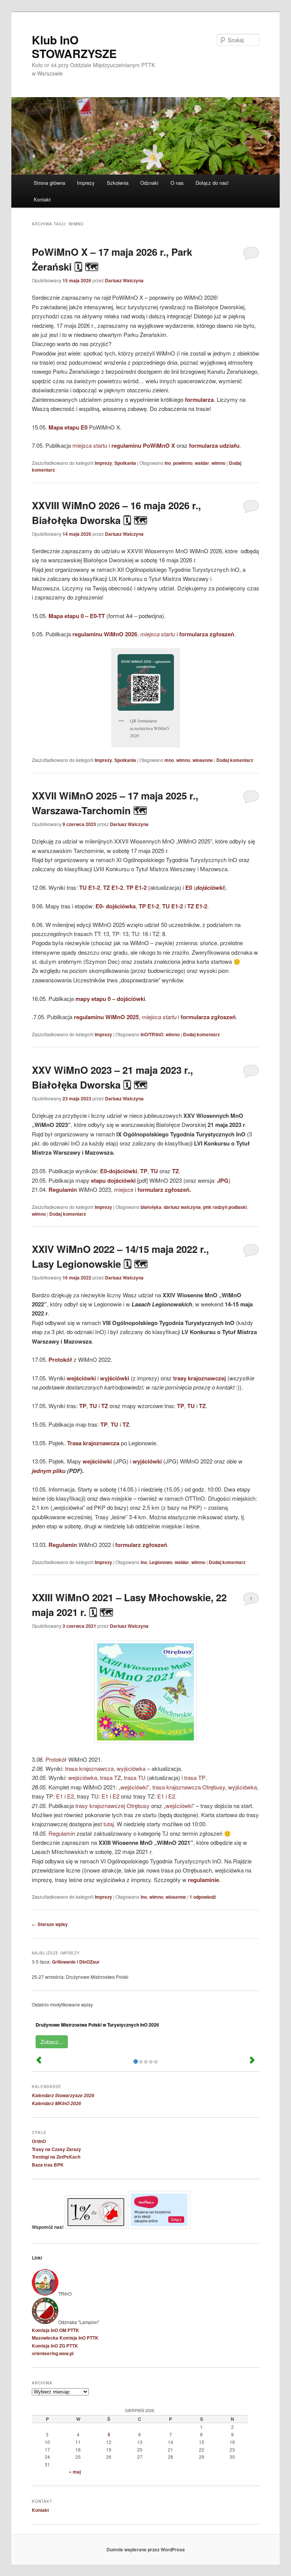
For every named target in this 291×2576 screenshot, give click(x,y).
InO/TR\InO (152, 1034)
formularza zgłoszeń (208, 1017)
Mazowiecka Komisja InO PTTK (65, 2338)
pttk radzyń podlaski (225, 1207)
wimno (218, 463)
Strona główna (49, 183)
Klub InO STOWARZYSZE (74, 46)
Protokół (56, 1759)
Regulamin (63, 1190)
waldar (202, 463)
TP (144, 1171)
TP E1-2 (137, 888)
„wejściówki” (134, 1787)
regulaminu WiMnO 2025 (106, 1017)
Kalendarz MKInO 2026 (56, 2103)
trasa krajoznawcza (89, 1768)
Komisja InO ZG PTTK (55, 2346)
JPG (223, 1180)
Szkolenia (118, 183)
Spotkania (125, 463)
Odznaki (149, 183)
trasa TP (195, 1777)
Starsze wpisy (50, 1924)
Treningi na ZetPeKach (56, 2157)
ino (168, 463)
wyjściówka (131, 1768)
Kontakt (42, 199)
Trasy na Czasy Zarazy (56, 2149)
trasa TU (135, 1777)
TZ (175, 1171)
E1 (59, 1796)
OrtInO (39, 2141)
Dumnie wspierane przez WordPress (146, 2549)
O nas (177, 183)
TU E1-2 (90, 888)
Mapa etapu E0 (68, 427)
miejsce (124, 1189)
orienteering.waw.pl (53, 2353)
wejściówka (83, 1777)
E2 (70, 1796)
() (206, 887)
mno (169, 760)
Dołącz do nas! (212, 183)
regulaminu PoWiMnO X (143, 445)
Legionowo (161, 1562)
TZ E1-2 (113, 888)
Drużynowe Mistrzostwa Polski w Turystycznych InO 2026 (97, 2025)
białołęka (151, 1207)
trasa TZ (110, 1777)
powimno (183, 463)
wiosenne (203, 760)
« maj (75, 2472)
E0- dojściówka (116, 906)
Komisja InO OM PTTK (56, 2330)
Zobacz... (52, 2042)
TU (154, 1171)
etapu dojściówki (113, 1180)
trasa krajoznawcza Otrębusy (189, 1787)
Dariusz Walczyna (124, 280)
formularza (199, 400)
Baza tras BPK (48, 2165)
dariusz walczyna (182, 1207)
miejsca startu (90, 445)
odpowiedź (203, 1897)
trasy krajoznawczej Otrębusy (113, 1806)
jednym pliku (49, 1471)
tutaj (109, 1824)
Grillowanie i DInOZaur (76, 1962)
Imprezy (86, 183)
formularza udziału (214, 445)
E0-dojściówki (119, 1171)
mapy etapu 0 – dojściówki (110, 999)
